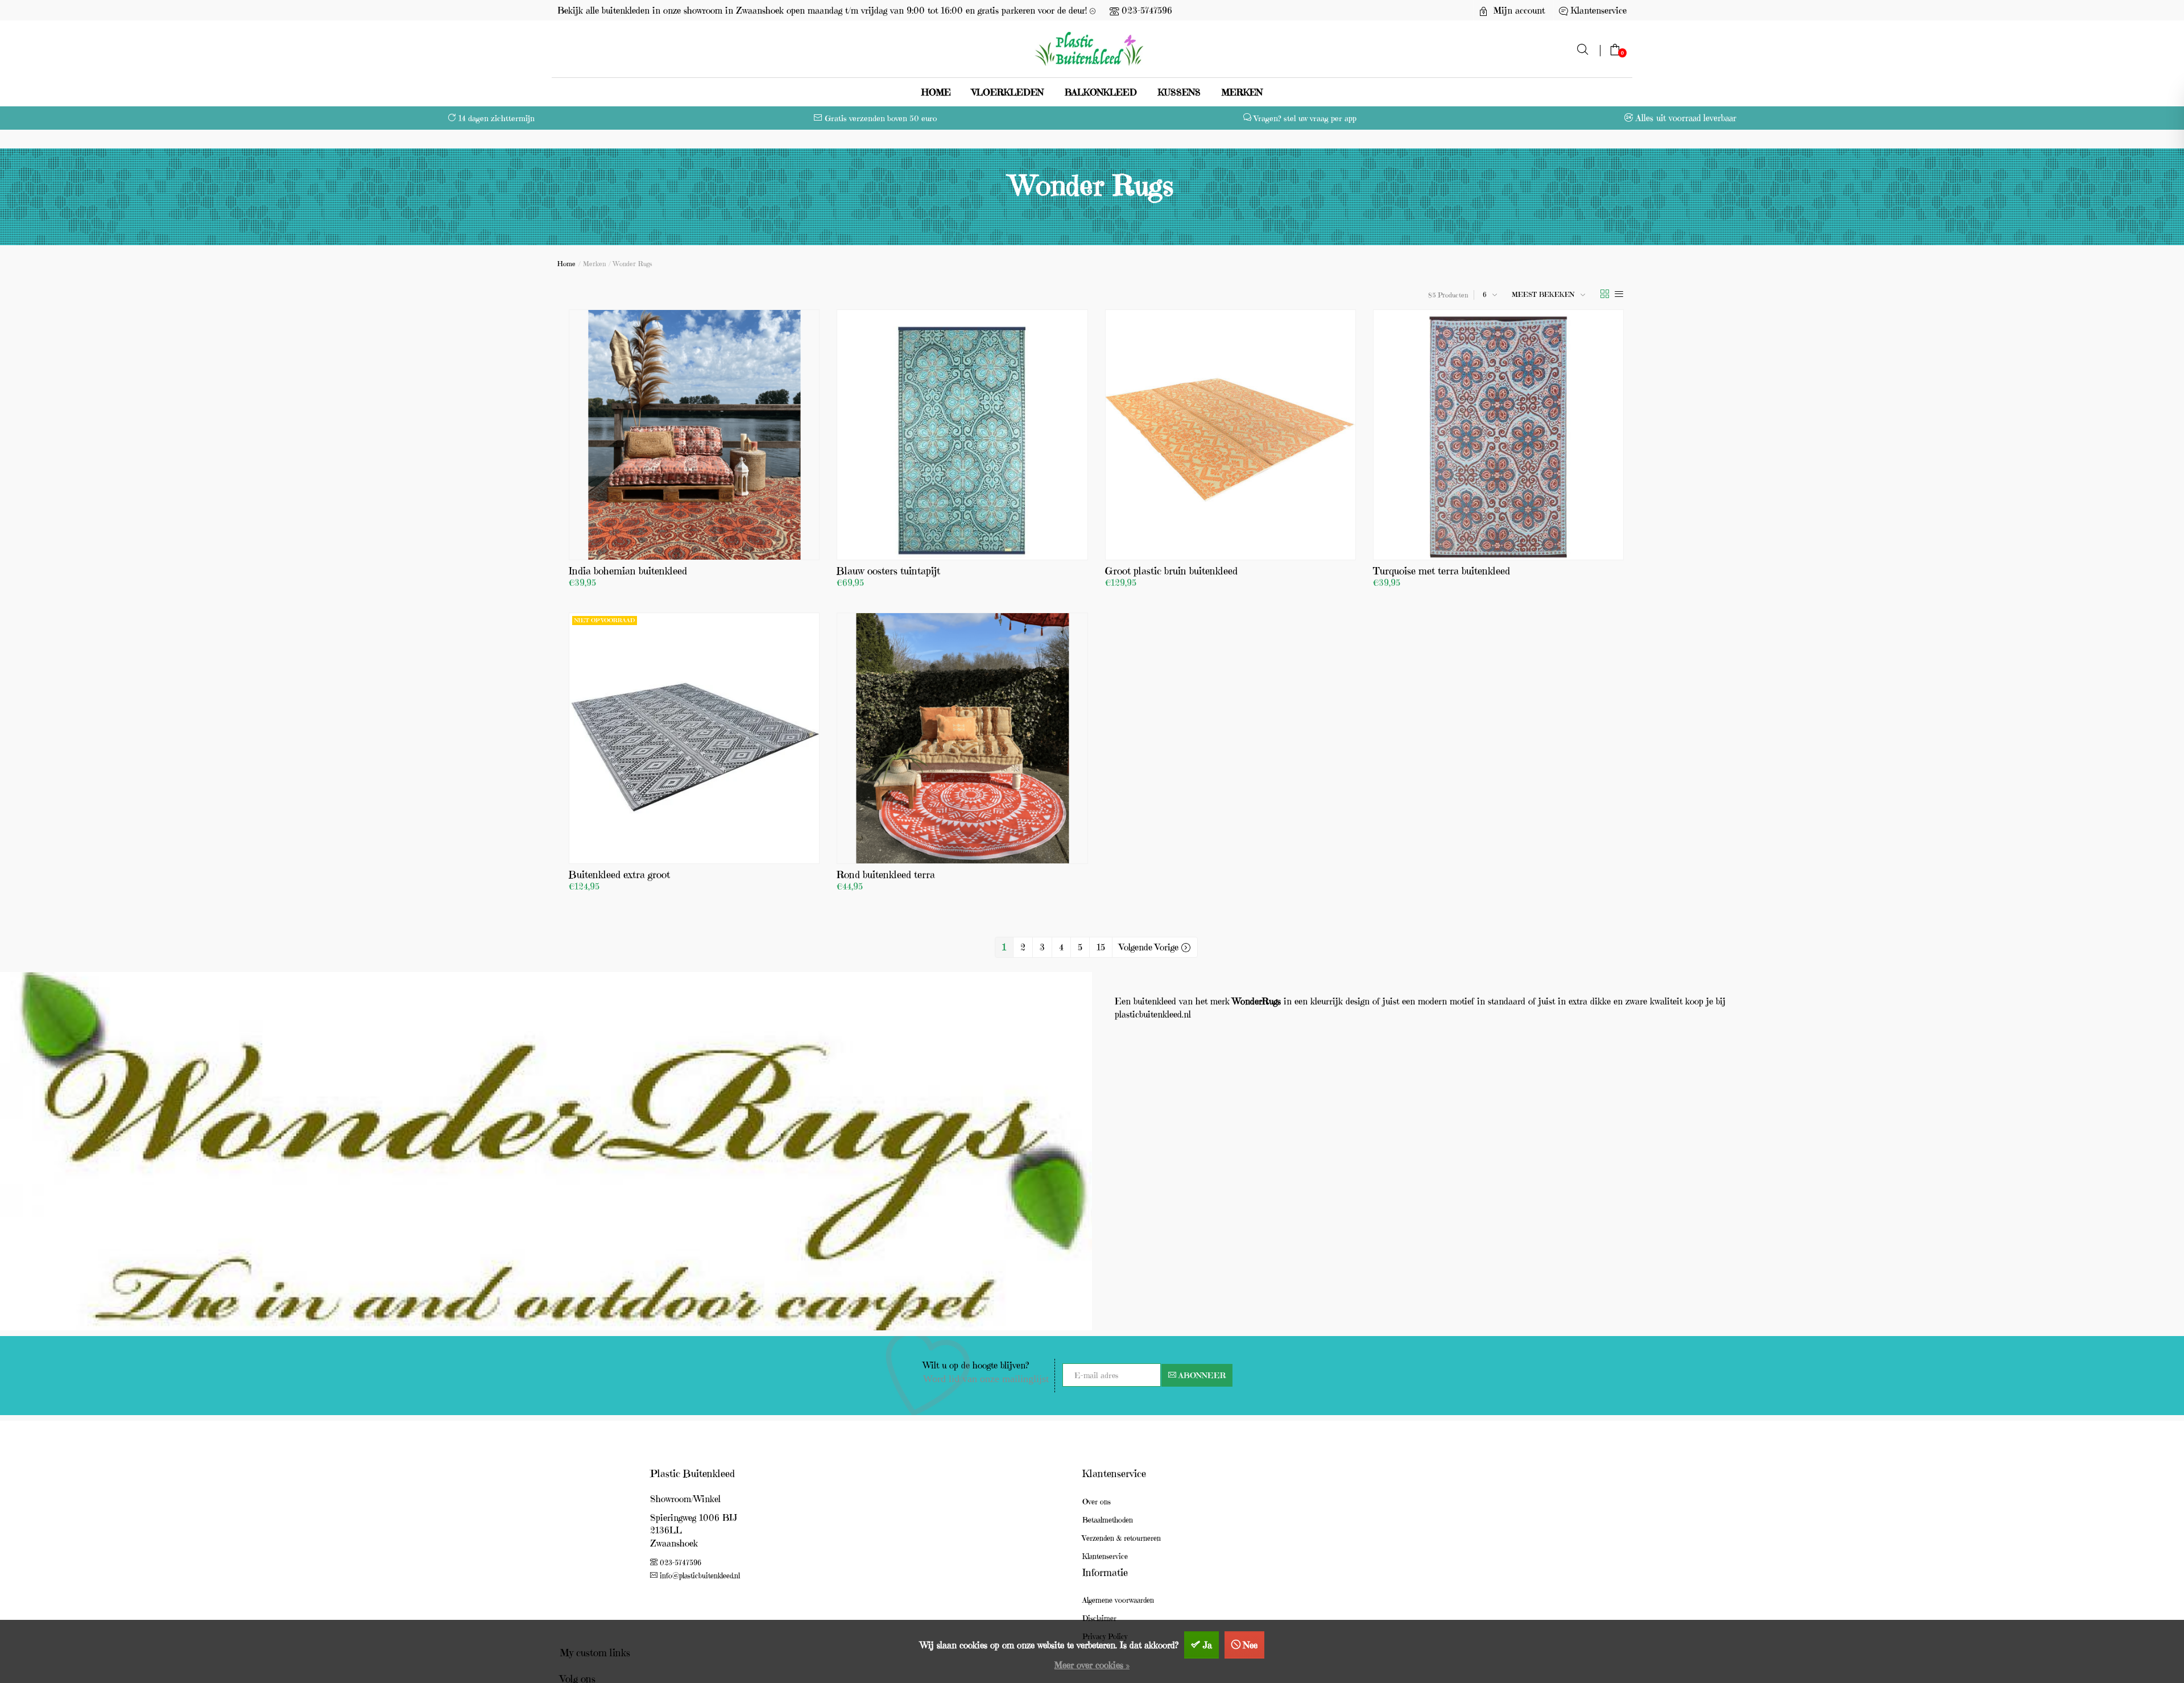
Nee (1250, 1645)
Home (936, 92)
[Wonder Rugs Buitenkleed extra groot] (694, 738)
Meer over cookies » (1092, 1665)
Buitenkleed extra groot (619, 874)
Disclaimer (1099, 1618)
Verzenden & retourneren (1122, 1538)
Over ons (1097, 1502)
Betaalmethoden (1108, 1520)
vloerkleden (1008, 92)
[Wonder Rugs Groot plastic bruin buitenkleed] (1230, 435)
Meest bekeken (1543, 294)
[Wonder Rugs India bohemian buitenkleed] (694, 435)
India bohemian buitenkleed (628, 571)
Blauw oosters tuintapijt (888, 571)
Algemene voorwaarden (1118, 1600)
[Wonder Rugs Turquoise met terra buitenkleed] (1498, 435)
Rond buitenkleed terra (886, 874)
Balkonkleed (1101, 92)
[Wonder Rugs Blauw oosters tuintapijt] (962, 435)
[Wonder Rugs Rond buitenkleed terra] (962, 738)
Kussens (1179, 92)
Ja (1207, 1645)
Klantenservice (1105, 1556)
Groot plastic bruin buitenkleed (1171, 571)
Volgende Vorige (1150, 947)
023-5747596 (1147, 10)
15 (1101, 947)
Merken (1242, 92)
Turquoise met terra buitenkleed (1441, 571)
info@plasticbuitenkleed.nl (700, 1576)
